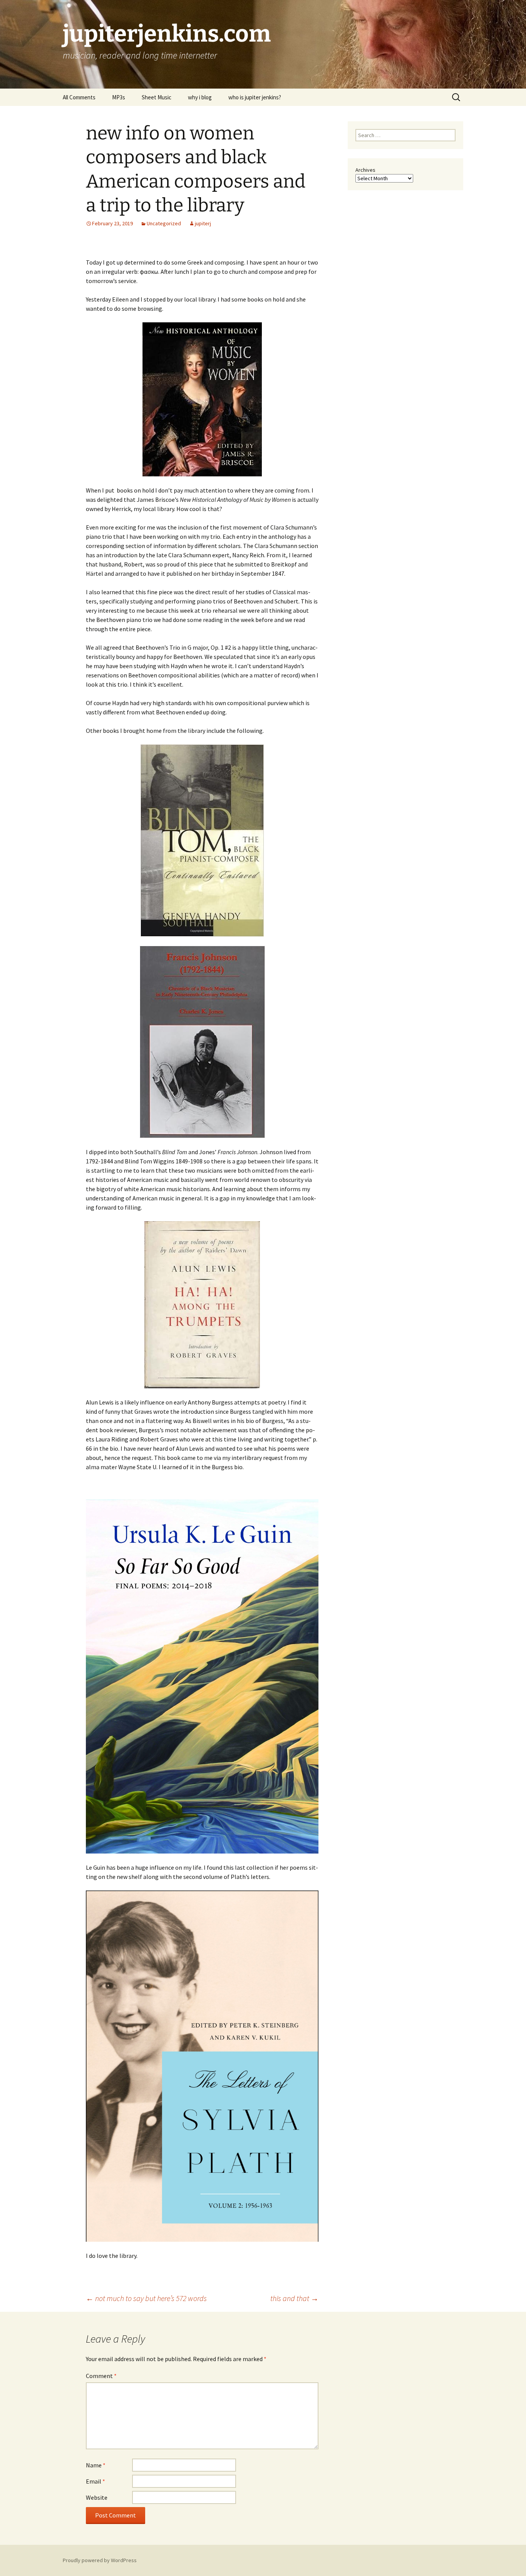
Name (96, 2465)
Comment (101, 2376)
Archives (365, 170)
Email (95, 2481)
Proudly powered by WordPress (100, 2560)
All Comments (79, 97)
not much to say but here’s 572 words (146, 2298)
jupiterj (203, 223)
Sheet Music (157, 97)
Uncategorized (164, 223)
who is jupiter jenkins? (255, 97)
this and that (294, 2298)
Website (97, 2497)
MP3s (119, 97)
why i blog (200, 97)
